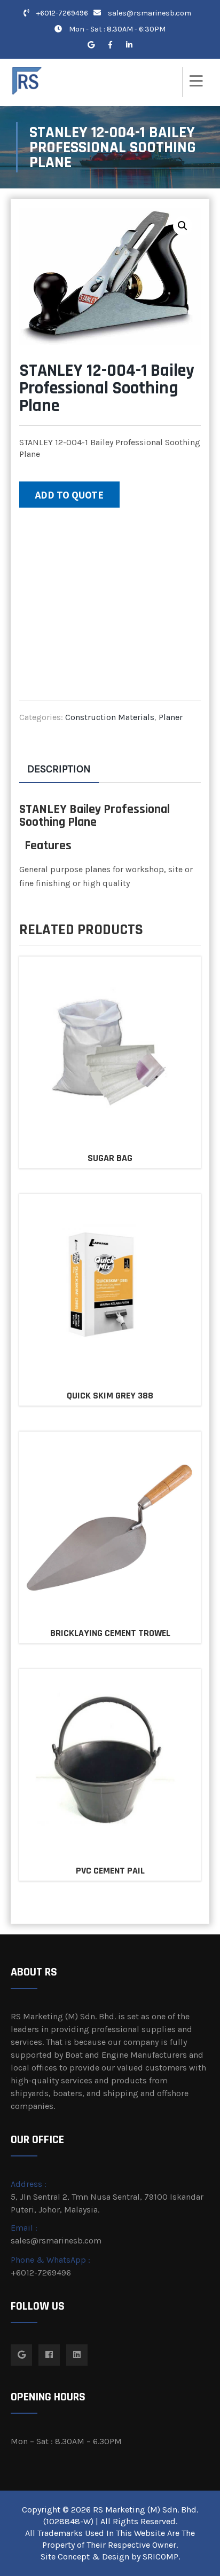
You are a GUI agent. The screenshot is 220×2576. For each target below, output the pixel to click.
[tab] (59, 769)
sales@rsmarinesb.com (150, 13)
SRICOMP (160, 2557)
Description (59, 769)
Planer (171, 717)
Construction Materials (110, 717)
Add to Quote (69, 495)
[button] (183, 226)
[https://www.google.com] (91, 45)
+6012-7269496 (61, 13)
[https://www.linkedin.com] (129, 45)
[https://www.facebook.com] (110, 45)
